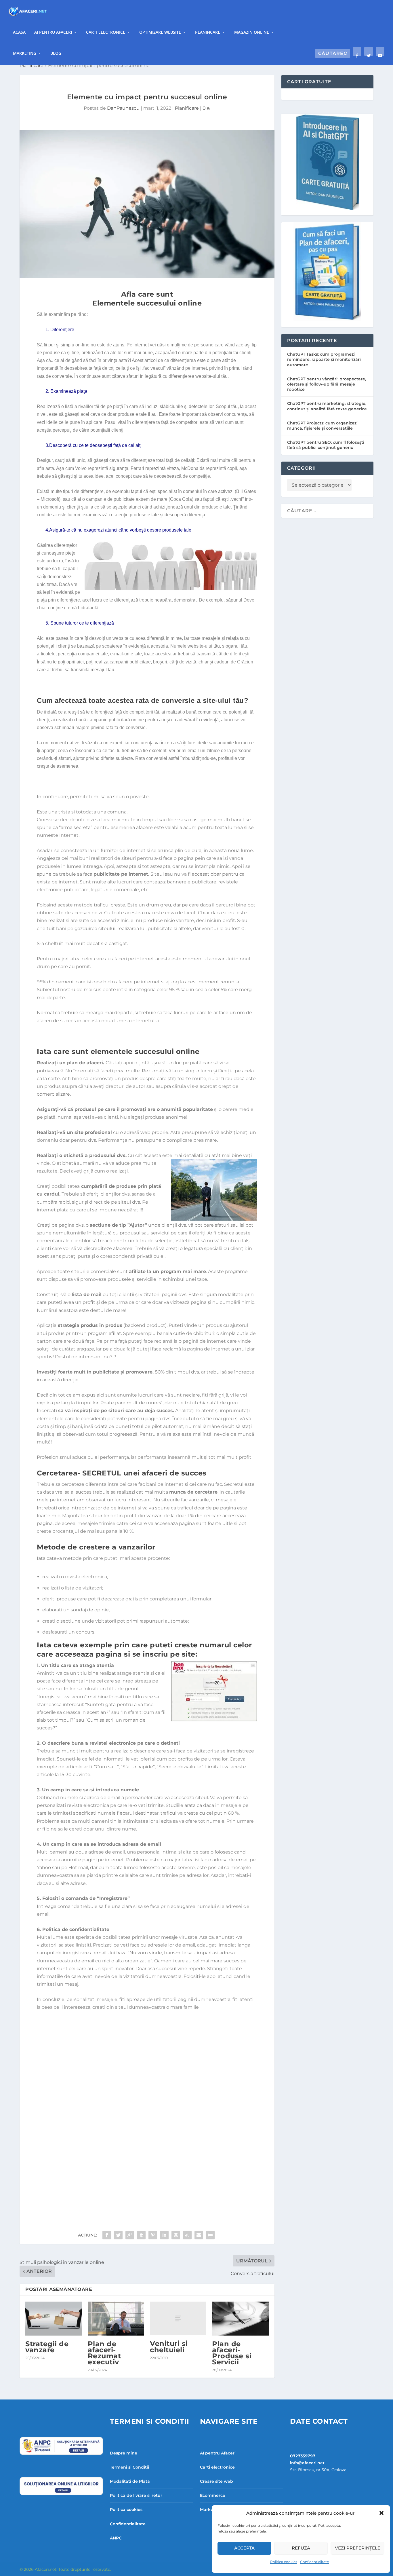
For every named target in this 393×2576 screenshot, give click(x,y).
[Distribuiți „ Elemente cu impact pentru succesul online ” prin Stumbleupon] (187, 2235)
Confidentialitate (314, 2562)
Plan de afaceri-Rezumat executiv (104, 2353)
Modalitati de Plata (130, 2481)
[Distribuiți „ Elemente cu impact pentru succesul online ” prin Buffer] (176, 2235)
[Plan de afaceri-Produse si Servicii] (240, 2319)
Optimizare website (160, 32)
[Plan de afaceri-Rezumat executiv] (116, 2319)
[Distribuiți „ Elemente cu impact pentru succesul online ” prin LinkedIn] (164, 2235)
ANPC (116, 2538)
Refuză (301, 2548)
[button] (381, 2513)
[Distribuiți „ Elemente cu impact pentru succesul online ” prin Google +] (130, 2235)
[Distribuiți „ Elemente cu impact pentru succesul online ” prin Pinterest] (153, 2235)
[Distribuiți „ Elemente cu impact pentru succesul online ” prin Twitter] (118, 2235)
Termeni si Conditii (129, 2467)
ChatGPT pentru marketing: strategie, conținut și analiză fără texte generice (327, 406)
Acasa (19, 32)
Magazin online (252, 32)
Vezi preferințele (358, 2548)
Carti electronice (106, 32)
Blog (56, 53)
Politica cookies (284, 2562)
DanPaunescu (123, 108)
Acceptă (244, 2548)
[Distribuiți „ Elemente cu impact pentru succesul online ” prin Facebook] (107, 2235)
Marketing (25, 53)
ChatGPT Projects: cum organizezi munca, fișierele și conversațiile (322, 426)
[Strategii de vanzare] (54, 2319)
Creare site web (216, 2481)
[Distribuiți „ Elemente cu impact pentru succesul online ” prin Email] (199, 2235)
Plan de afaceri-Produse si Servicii (232, 2353)
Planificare (208, 32)
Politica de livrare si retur (136, 2495)
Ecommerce (213, 2495)
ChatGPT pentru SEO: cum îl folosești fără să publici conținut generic (326, 445)
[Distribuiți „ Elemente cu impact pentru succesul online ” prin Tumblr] (141, 2235)
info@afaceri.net (307, 2463)
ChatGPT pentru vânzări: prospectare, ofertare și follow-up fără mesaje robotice (327, 384)
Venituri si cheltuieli (169, 2347)
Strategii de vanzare (47, 2347)
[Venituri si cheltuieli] (178, 2319)
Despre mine (124, 2453)
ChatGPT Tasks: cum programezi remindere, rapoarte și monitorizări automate (324, 359)
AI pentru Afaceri (53, 32)
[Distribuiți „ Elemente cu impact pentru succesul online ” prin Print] (210, 2235)
